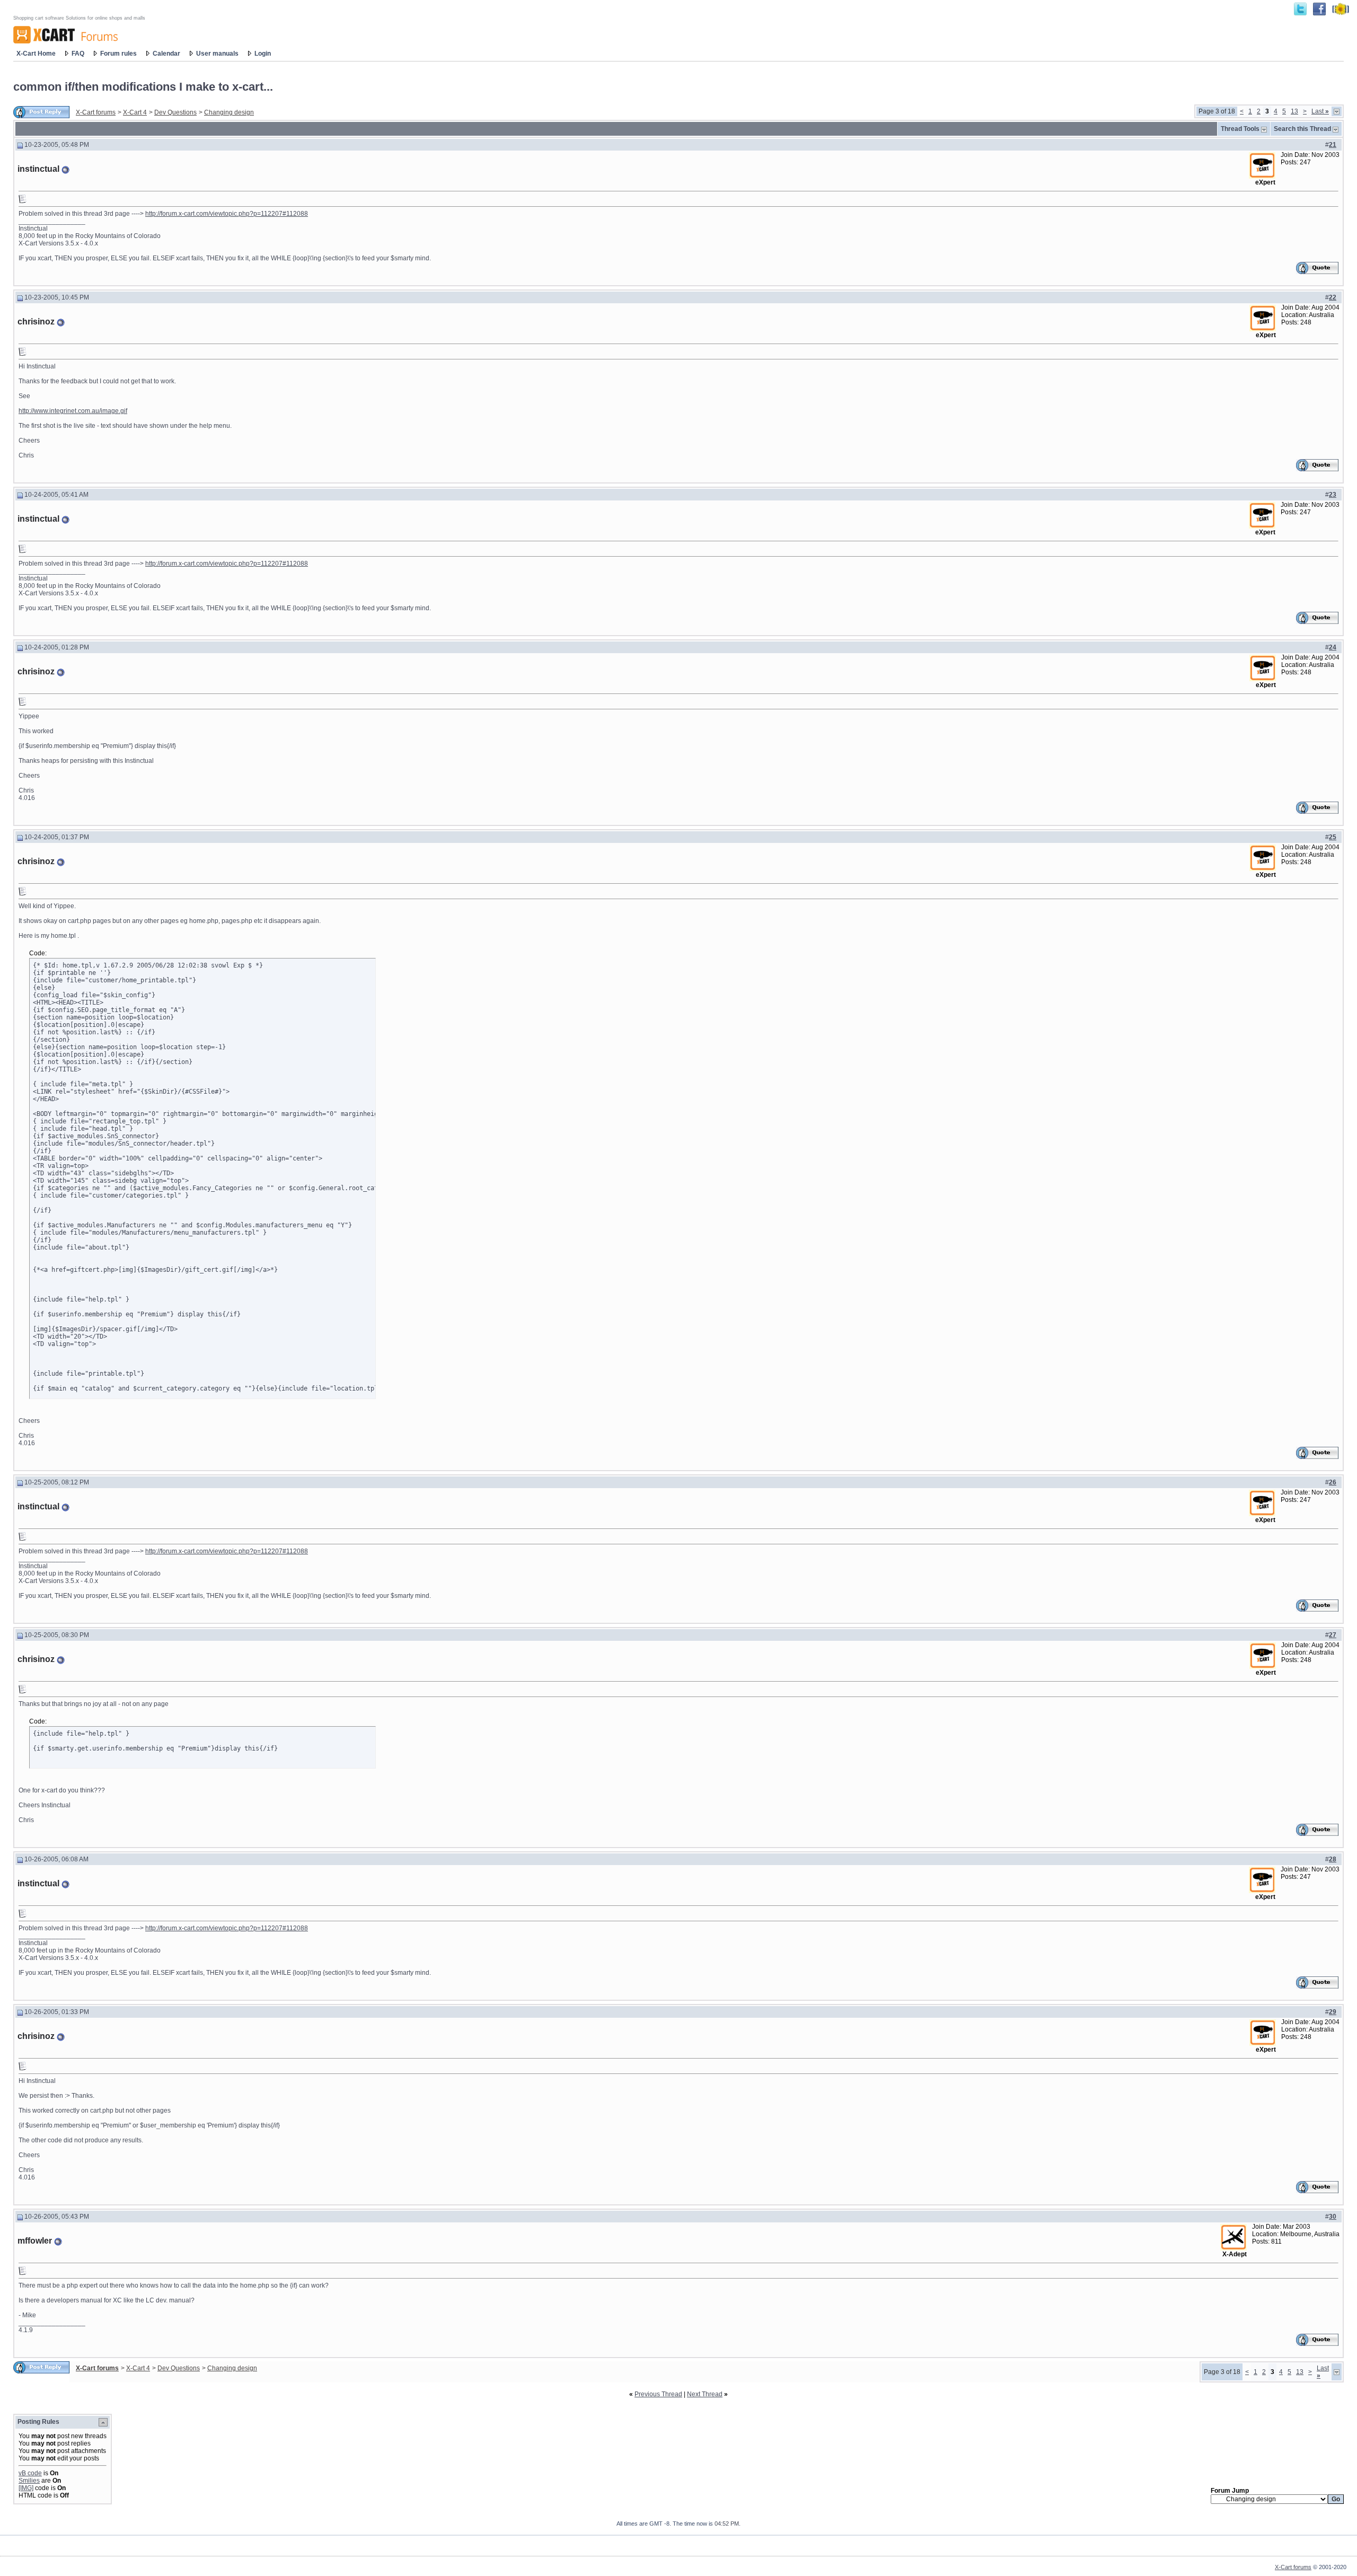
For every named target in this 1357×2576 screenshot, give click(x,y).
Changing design (229, 112)
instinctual (38, 169)
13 (1294, 111)
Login (263, 54)
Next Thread (705, 2394)
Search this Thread (1302, 129)
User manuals (217, 54)
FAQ (78, 54)
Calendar (166, 54)
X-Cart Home (36, 54)
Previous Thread (658, 2394)
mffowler (35, 2241)
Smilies (29, 2481)
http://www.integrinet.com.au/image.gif (73, 411)
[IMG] (26, 2488)
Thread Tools (1240, 129)
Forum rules (118, 54)
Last (1320, 111)
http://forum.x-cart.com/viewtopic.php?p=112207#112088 (227, 214)
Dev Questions (175, 112)
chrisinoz (36, 322)
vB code (30, 2473)
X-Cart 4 (135, 112)
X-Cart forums (96, 112)
